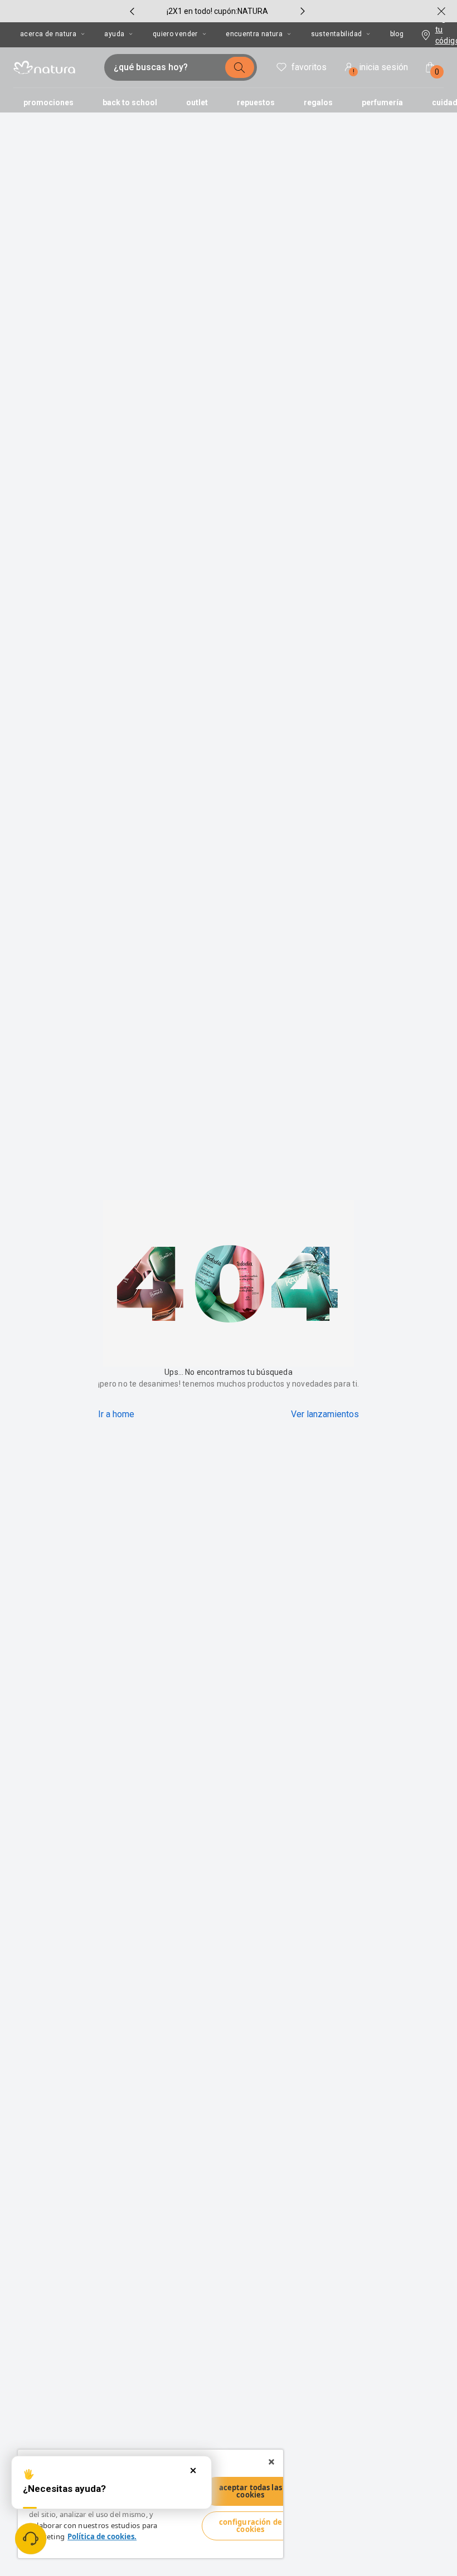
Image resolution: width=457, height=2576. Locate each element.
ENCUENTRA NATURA (254, 34)
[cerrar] (441, 11)
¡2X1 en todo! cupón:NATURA (217, 11)
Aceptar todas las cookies (251, 2491)
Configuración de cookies (251, 2526)
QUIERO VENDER (175, 34)
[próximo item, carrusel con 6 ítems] (303, 11)
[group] (217, 11)
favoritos (309, 67)
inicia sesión (381, 69)
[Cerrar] (271, 2462)
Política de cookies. (102, 2536)
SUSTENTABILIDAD (337, 34)
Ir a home (116, 1414)
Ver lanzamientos (325, 1414)
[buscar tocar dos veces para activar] (240, 67)
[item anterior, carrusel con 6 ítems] (132, 11)
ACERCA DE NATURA (48, 34)
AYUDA (114, 34)
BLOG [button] (397, 34)
